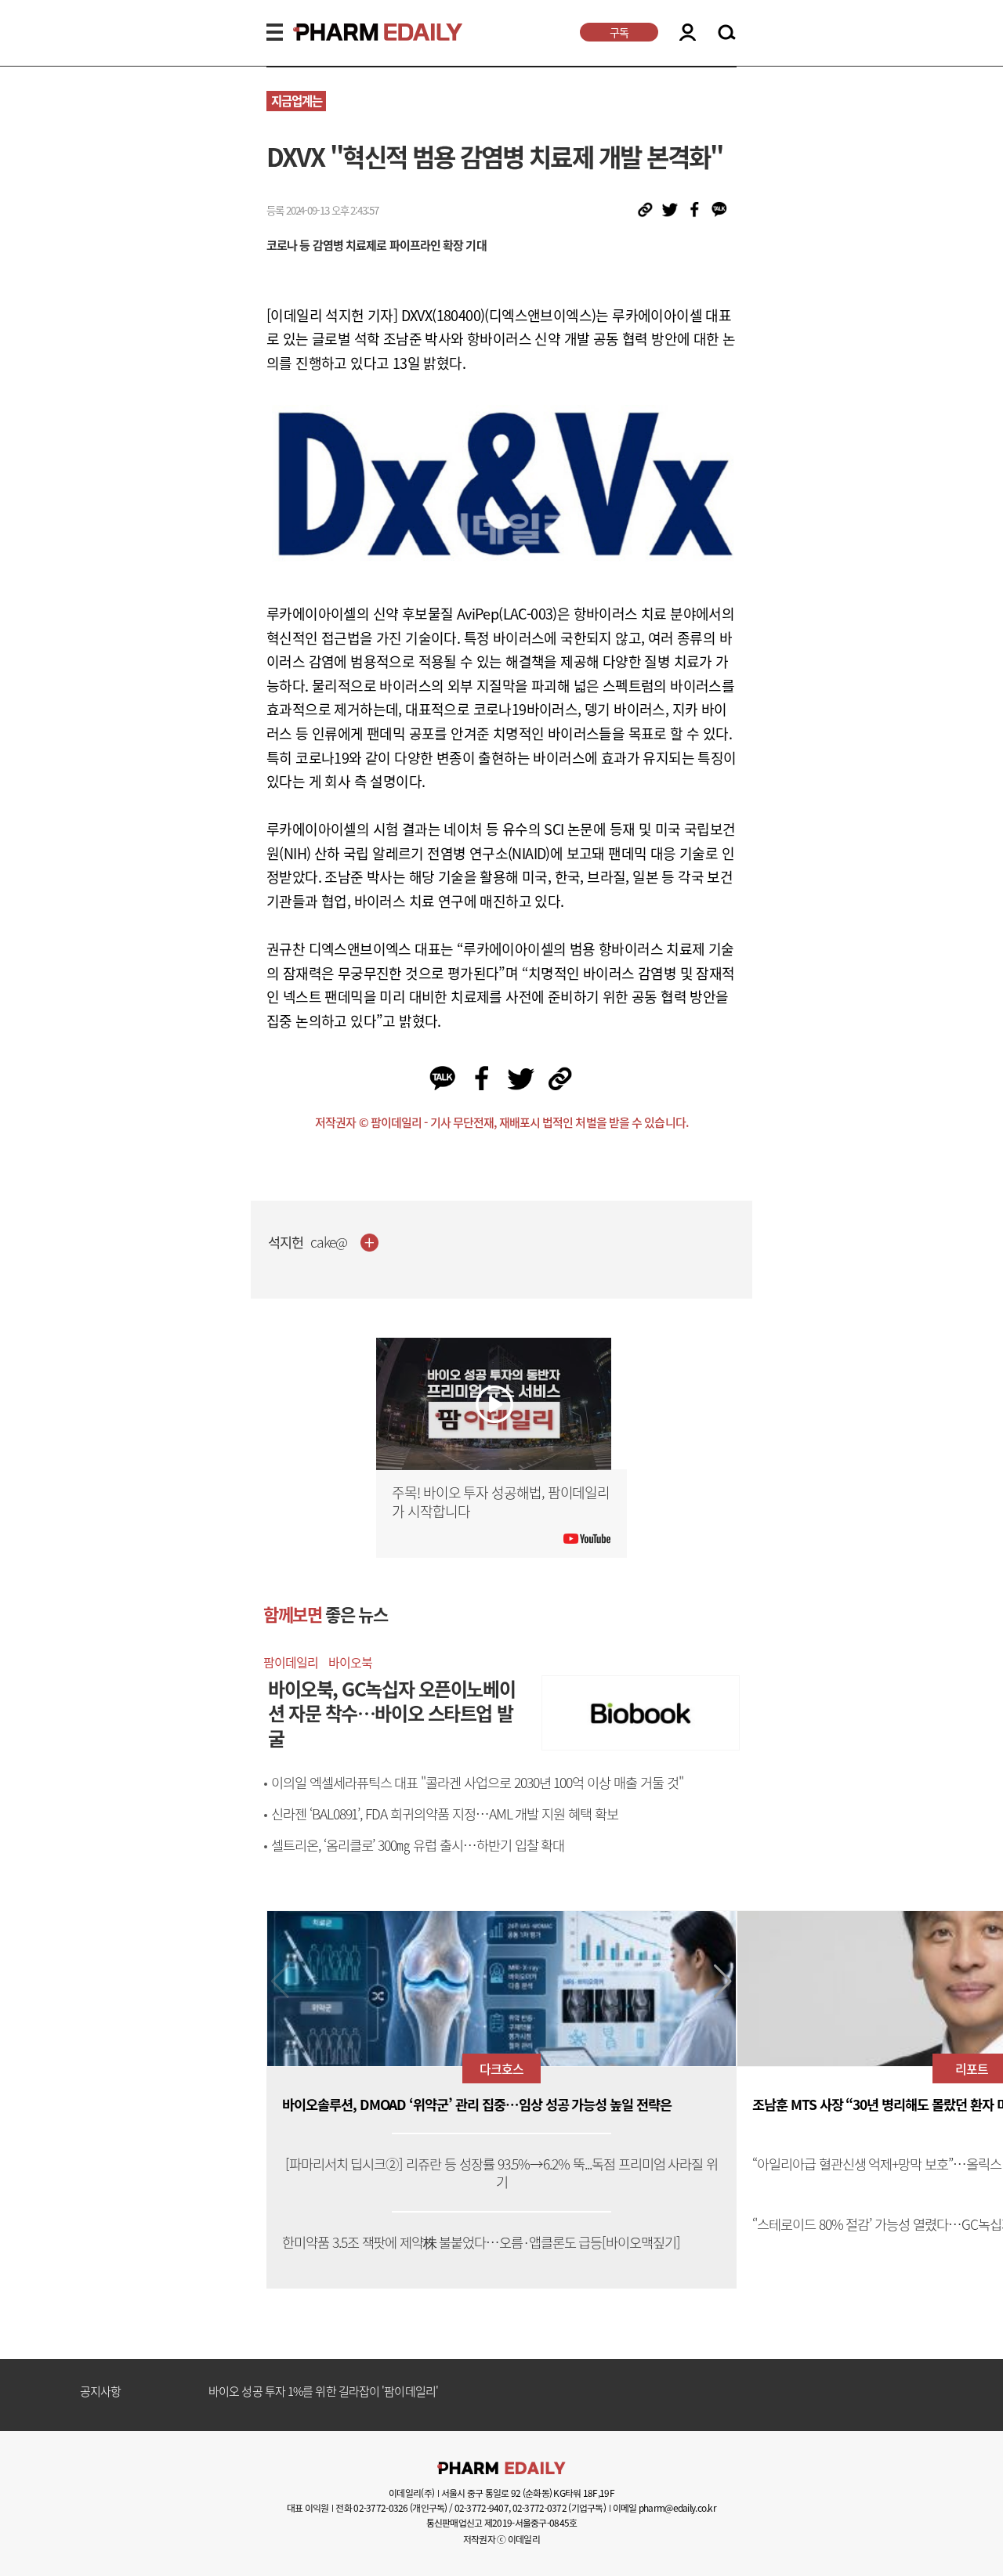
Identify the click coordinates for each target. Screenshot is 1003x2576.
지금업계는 (297, 101)
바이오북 (350, 1662)
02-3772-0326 (380, 2508)
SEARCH (727, 33)
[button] (723, 1982)
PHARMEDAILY (359, 32)
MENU (275, 32)
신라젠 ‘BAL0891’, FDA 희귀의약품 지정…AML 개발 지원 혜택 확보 (445, 1814)
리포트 (972, 2068)
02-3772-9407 (482, 2508)
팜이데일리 (291, 1662)
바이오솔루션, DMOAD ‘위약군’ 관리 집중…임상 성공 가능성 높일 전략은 (477, 2105)
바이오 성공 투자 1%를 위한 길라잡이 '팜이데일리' (323, 2392)
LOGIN (688, 32)
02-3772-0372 (540, 2508)
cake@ (329, 1243)
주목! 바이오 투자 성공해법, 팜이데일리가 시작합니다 (501, 1502)
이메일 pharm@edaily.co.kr (664, 2508)
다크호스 (501, 2068)
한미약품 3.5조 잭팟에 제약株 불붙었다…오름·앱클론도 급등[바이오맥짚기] (481, 2243)
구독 (619, 32)
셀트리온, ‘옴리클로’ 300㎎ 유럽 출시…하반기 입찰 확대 (418, 1845)
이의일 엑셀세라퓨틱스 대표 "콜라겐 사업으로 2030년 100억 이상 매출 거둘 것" (477, 1783)
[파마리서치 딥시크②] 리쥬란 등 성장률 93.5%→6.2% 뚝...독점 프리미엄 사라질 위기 (501, 2173)
